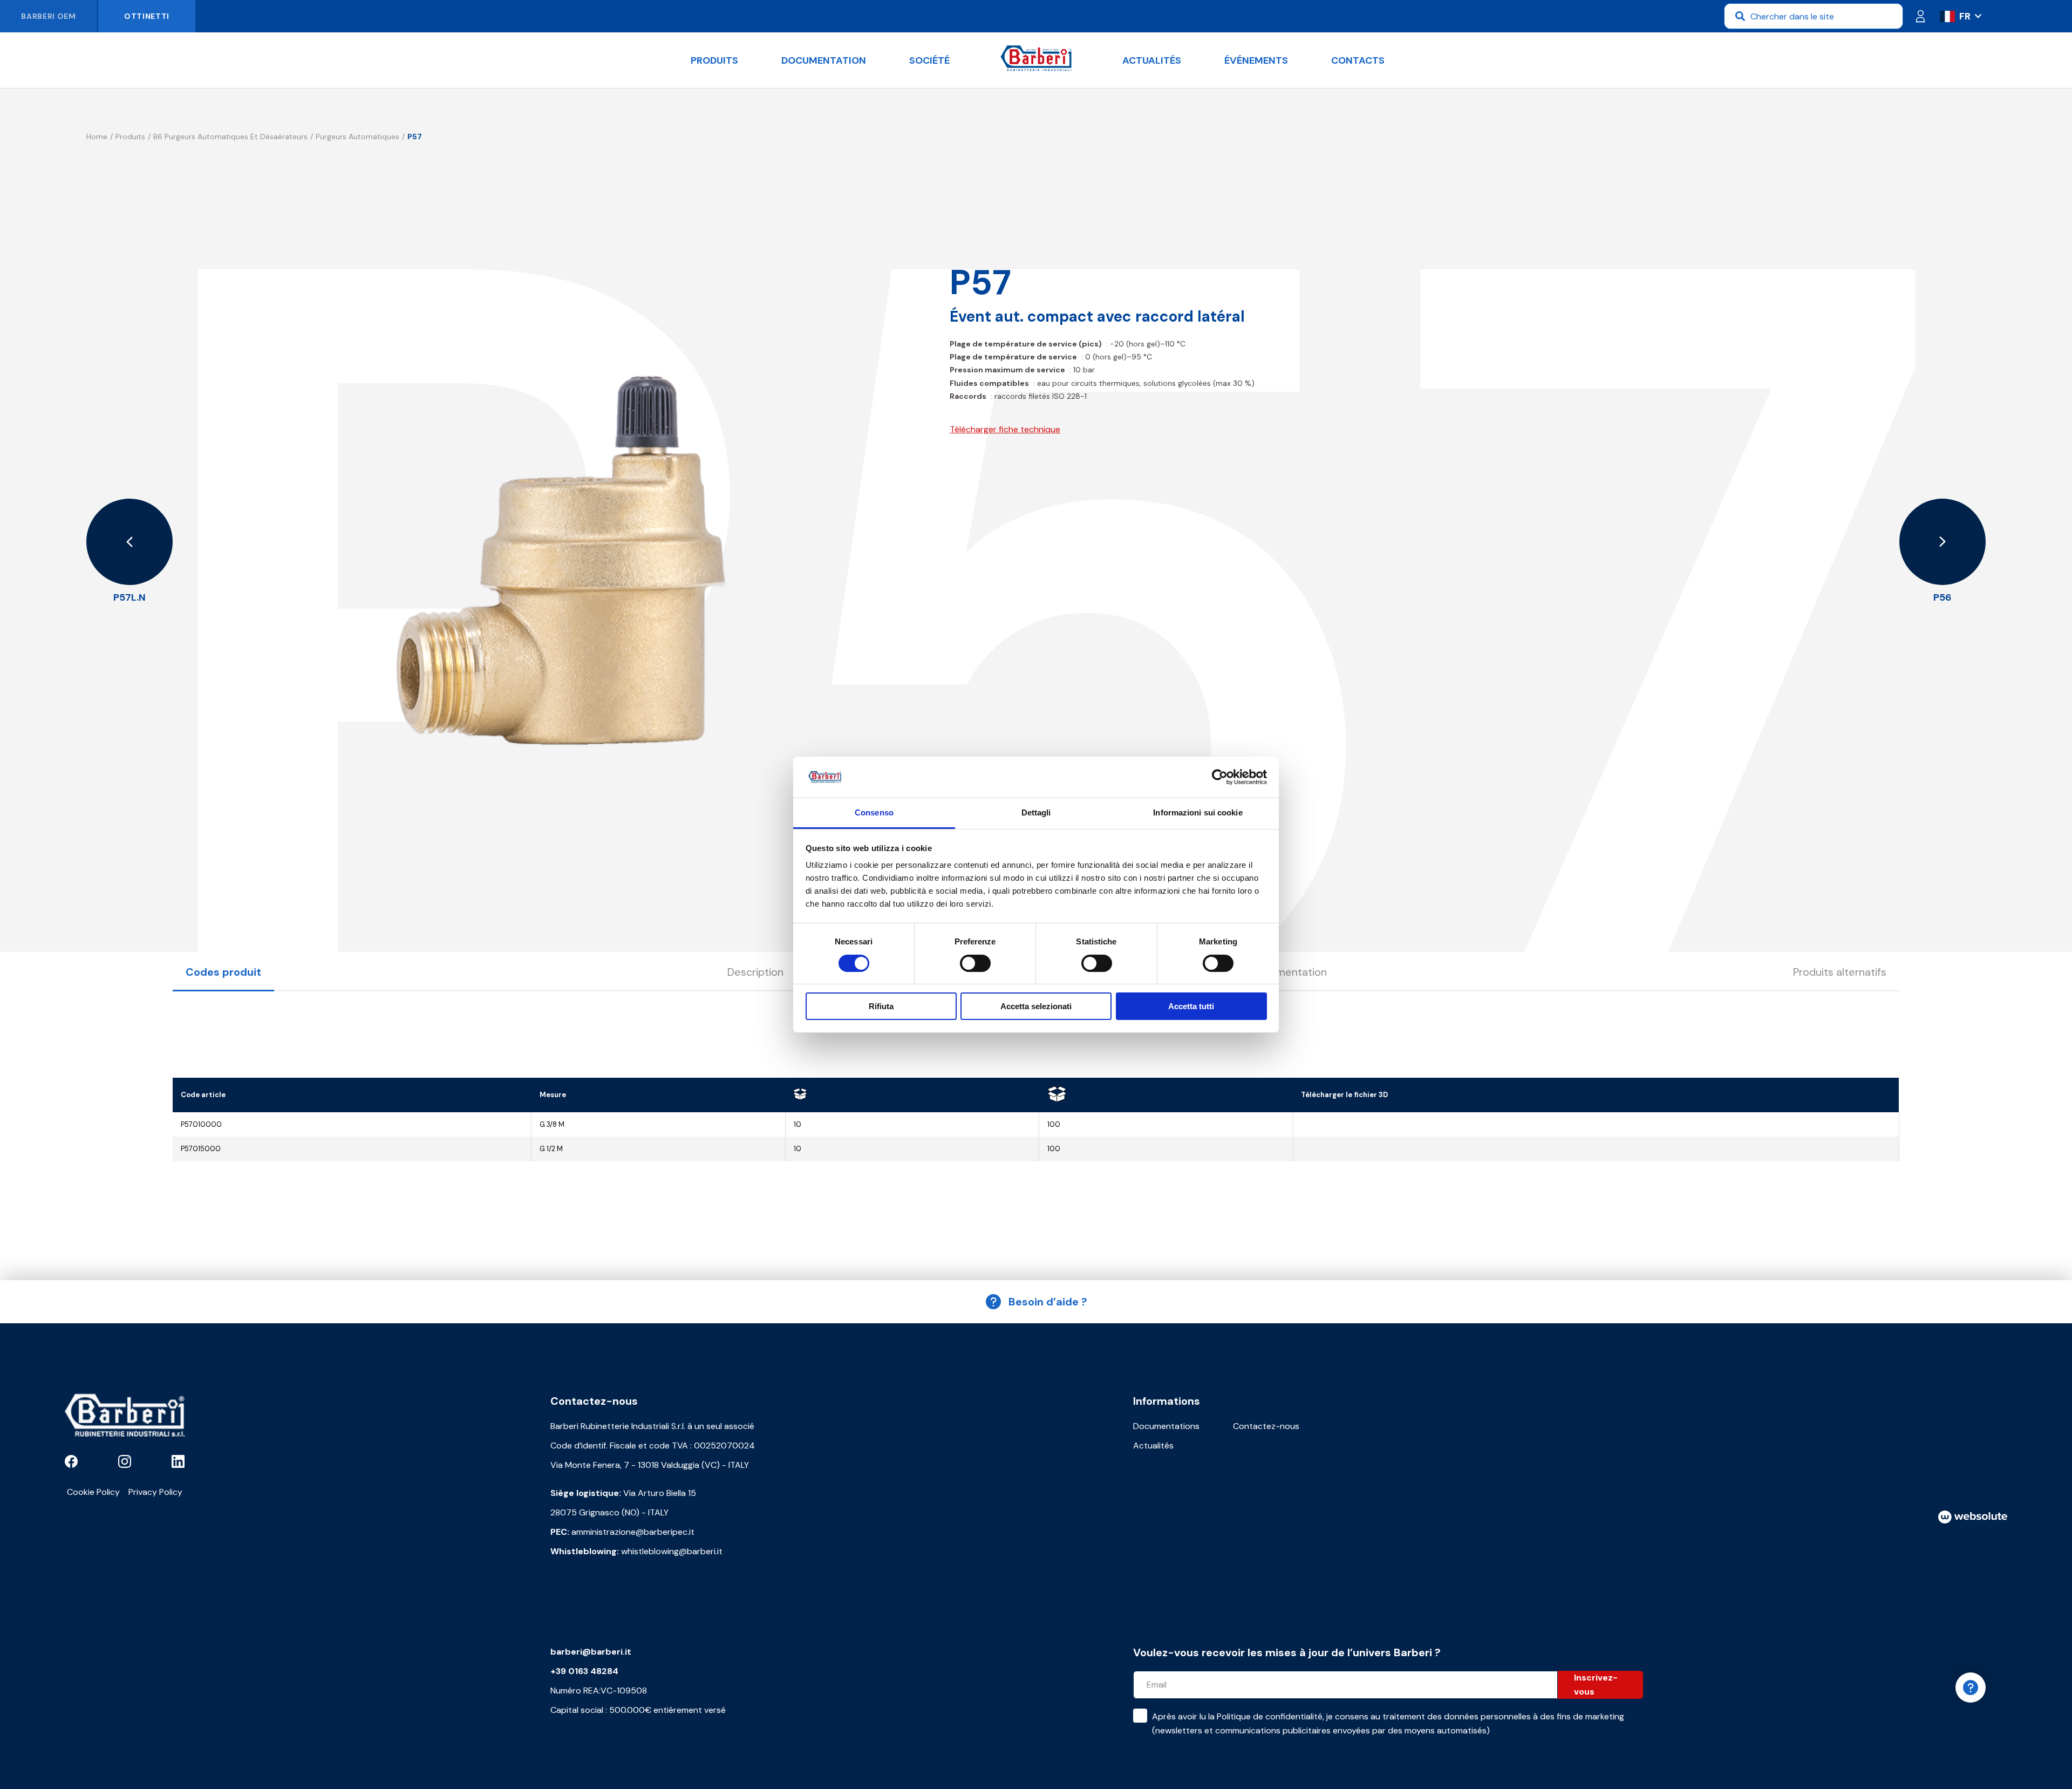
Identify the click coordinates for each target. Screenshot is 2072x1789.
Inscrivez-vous (1596, 1685)
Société (929, 60)
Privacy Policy (155, 1492)
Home (97, 137)
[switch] (975, 963)
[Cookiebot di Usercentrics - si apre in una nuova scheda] (1220, 777)
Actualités (1152, 60)
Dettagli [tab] (1036, 812)
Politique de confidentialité (1270, 1716)
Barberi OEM (49, 16)
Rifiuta (881, 1006)
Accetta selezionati (1036, 1006)
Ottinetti (147, 16)
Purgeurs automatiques (357, 137)
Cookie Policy (93, 1492)
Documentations (1166, 1426)
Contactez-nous (1266, 1426)
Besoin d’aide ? (1048, 1302)
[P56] (1942, 542)
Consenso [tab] (874, 812)
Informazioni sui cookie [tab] (1198, 812)
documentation (824, 60)
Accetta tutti (1191, 1006)
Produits (714, 60)
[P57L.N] (129, 542)
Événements (1256, 60)
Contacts (1358, 60)
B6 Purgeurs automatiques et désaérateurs (230, 137)
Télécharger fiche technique (1005, 429)
